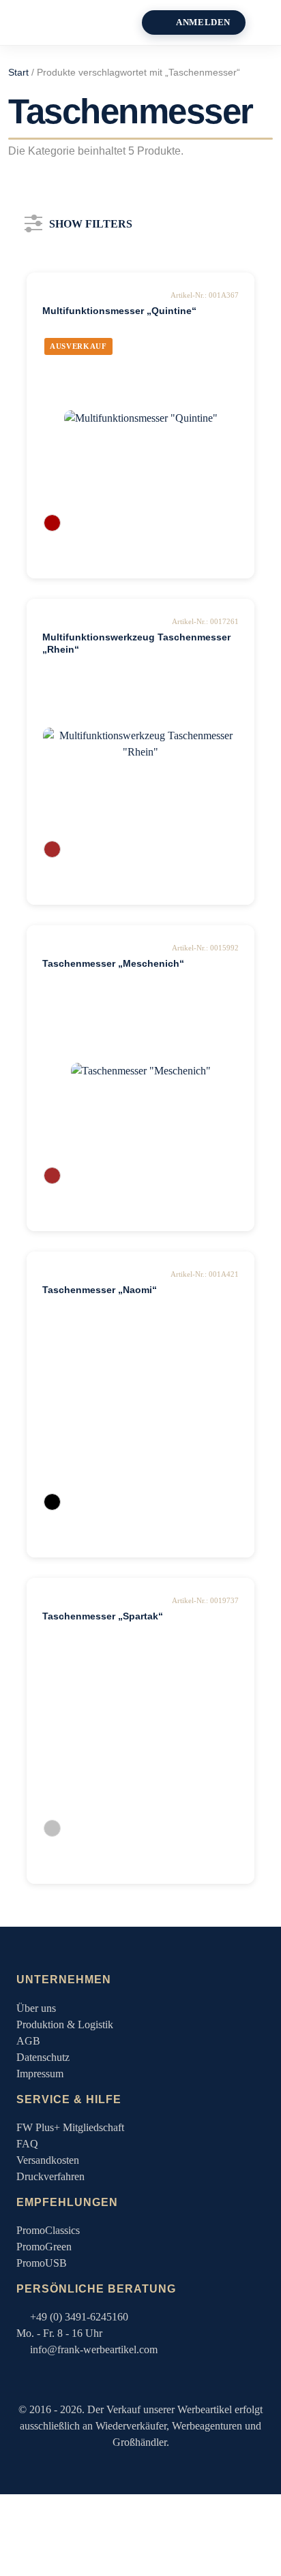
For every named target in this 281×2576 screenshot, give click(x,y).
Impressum (40, 2074)
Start (18, 73)
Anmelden (203, 22)
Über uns (36, 2008)
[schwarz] (52, 1502)
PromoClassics (48, 2230)
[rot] (52, 523)
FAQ (27, 2144)
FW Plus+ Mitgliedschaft (70, 2127)
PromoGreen (44, 2247)
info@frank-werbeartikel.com (94, 2349)
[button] (268, 22)
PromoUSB (42, 2263)
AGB (28, 2041)
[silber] (52, 1828)
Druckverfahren (50, 2176)
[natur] (52, 849)
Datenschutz (43, 2057)
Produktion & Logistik (65, 2024)
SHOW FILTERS (91, 221)
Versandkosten (48, 2160)
